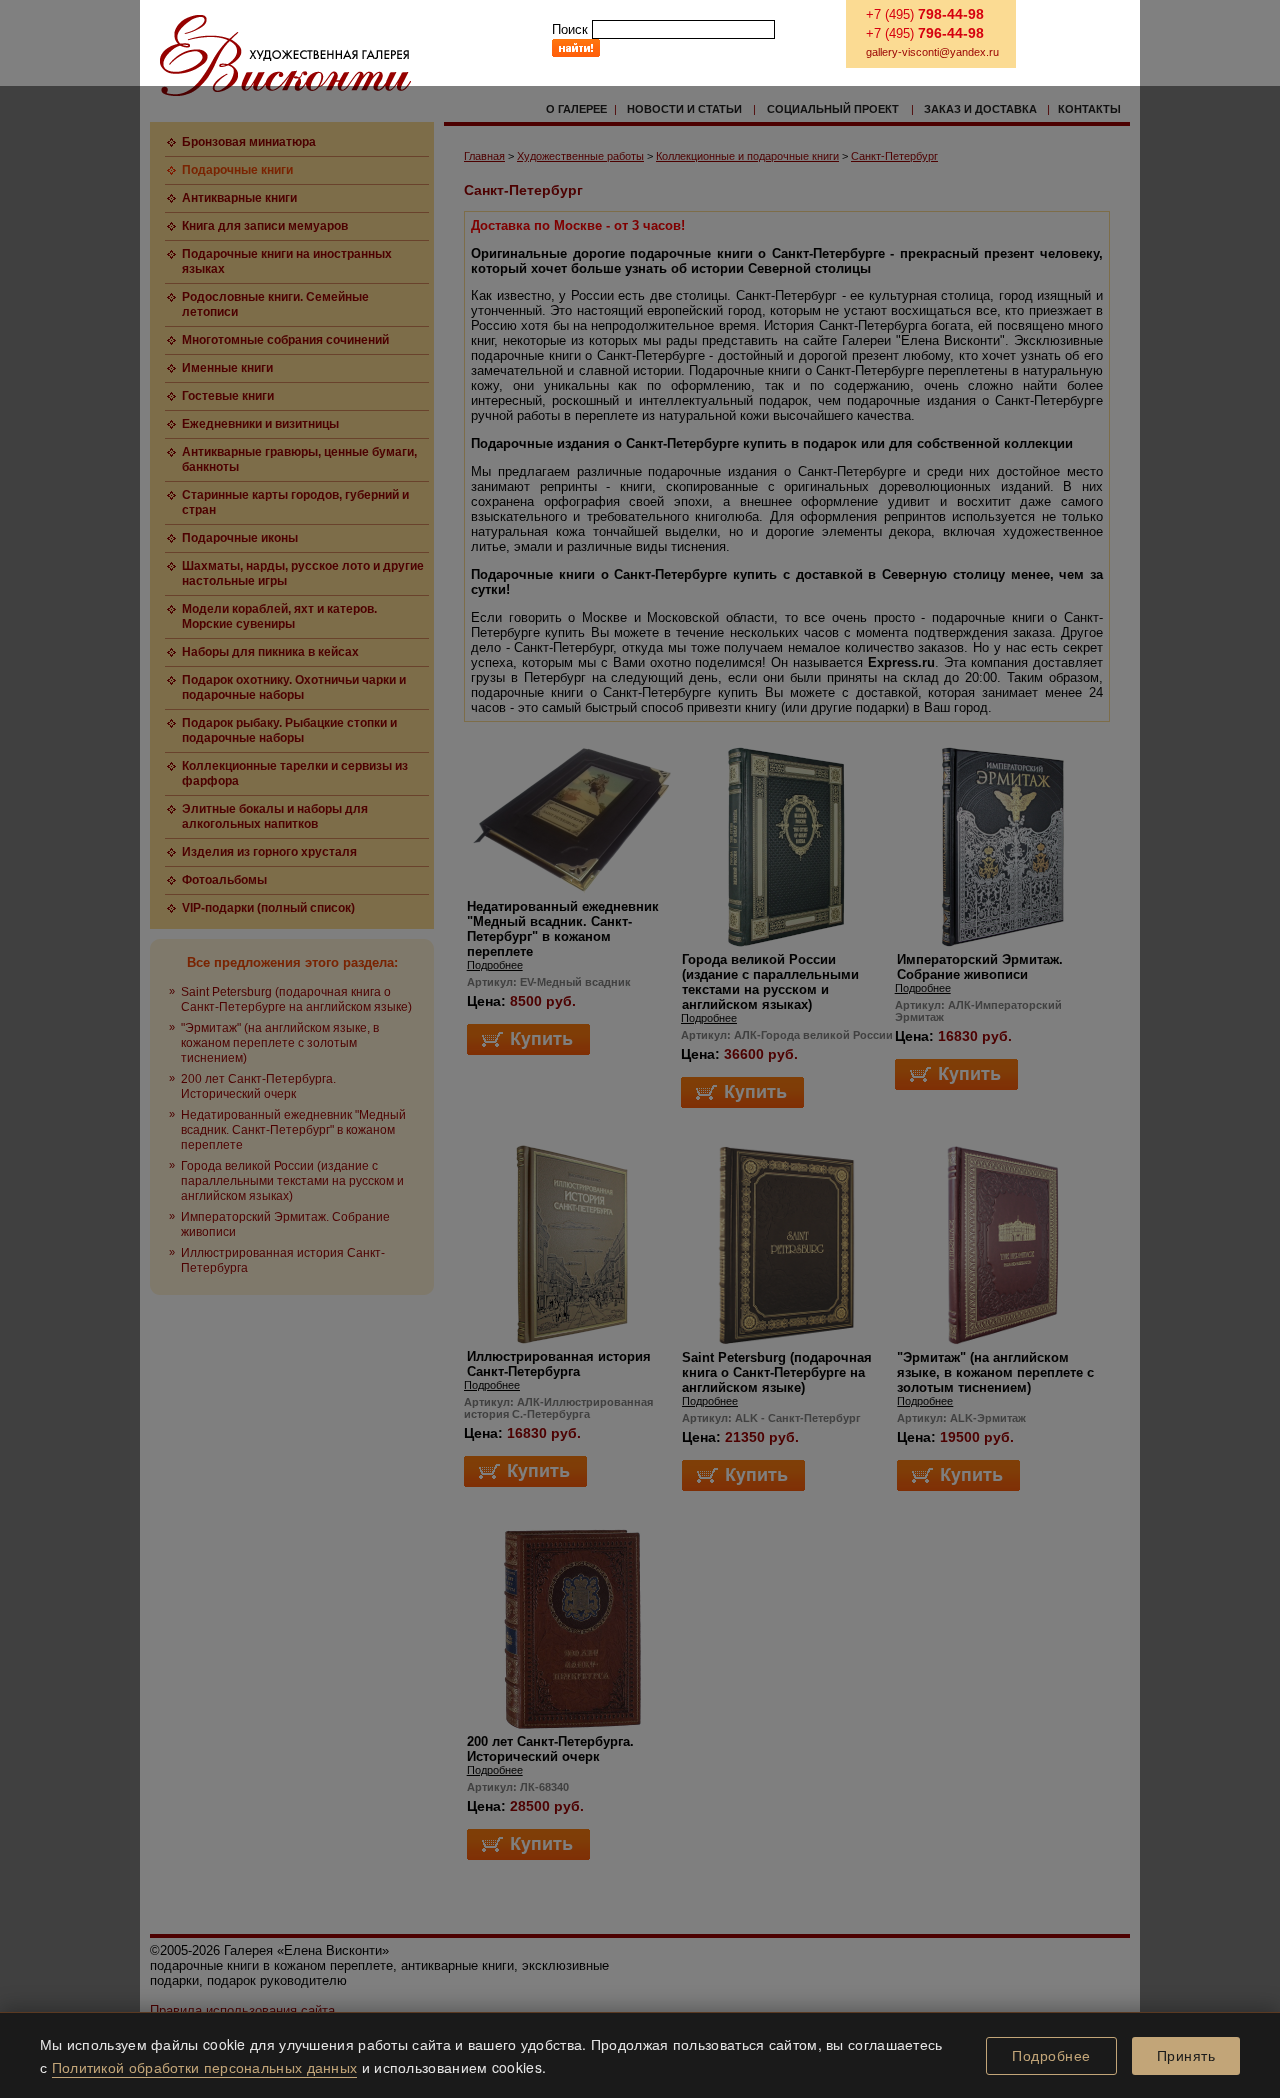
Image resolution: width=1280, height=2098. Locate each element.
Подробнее (1051, 2056)
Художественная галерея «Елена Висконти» (285, 55)
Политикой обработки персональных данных (205, 2067)
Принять (1186, 2056)
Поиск (570, 29)
